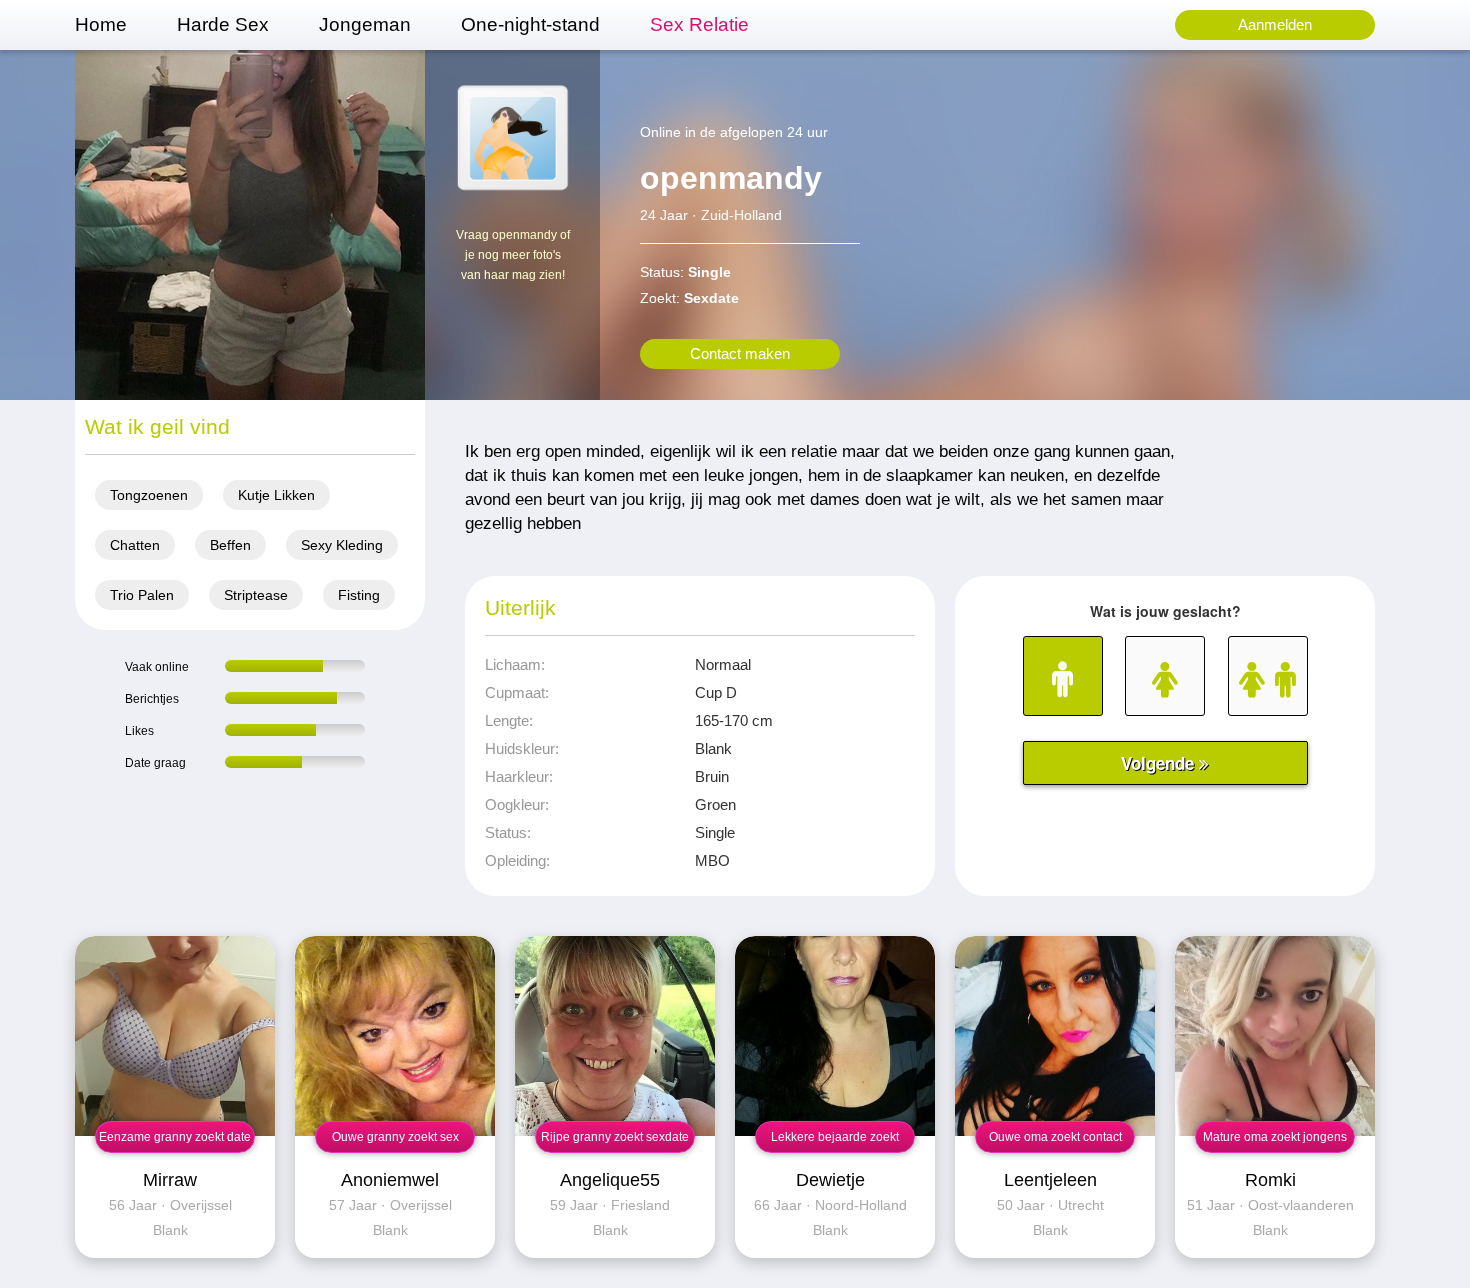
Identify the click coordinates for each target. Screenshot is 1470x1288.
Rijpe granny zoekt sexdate (615, 1137)
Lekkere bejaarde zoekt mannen (835, 1141)
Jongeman (365, 24)
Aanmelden (1275, 24)
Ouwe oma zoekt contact (1055, 1137)
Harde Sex (223, 24)
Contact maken (740, 353)
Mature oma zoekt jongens (1275, 1137)
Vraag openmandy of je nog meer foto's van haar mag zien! (513, 255)
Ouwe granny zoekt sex (395, 1137)
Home (101, 24)
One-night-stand (530, 24)
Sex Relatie (699, 24)
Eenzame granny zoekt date (175, 1137)
